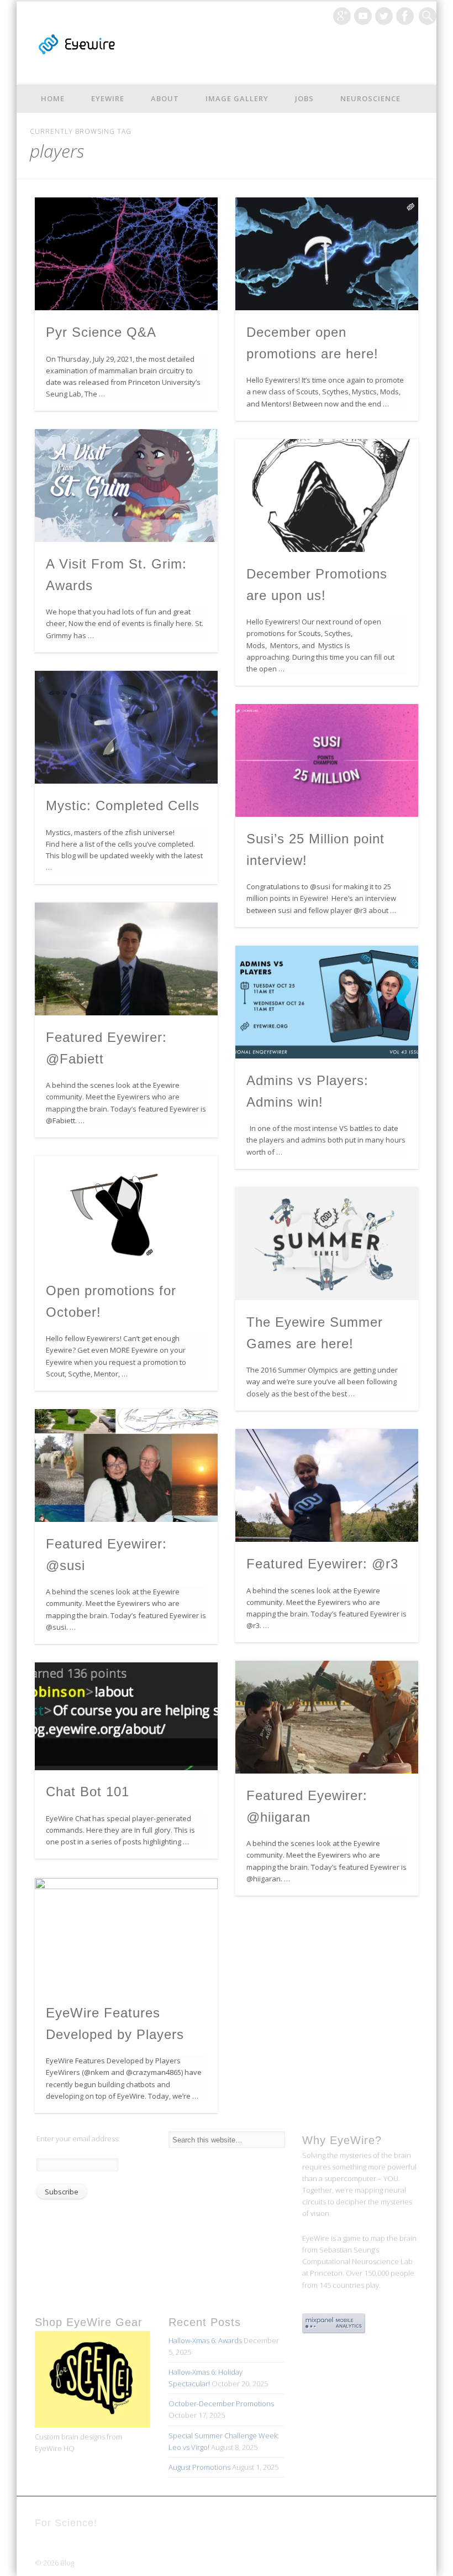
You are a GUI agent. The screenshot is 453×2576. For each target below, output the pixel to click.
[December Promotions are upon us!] (327, 496)
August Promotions (199, 2467)
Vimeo (363, 16)
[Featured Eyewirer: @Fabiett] (126, 959)
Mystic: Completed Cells (123, 805)
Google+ (342, 16)
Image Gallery (237, 98)
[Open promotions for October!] (126, 1212)
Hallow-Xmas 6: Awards (205, 2340)
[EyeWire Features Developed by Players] (126, 1934)
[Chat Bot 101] (126, 1716)
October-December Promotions (221, 2403)
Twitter (384, 16)
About (165, 98)
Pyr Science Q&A (101, 332)
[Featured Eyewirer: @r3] (327, 1485)
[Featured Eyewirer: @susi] (126, 1466)
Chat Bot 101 (88, 1792)
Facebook (405, 16)
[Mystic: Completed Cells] (126, 727)
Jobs (304, 98)
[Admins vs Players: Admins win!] (327, 1002)
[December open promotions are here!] (327, 254)
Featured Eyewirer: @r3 (322, 1564)
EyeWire (108, 98)
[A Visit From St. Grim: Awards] (126, 486)
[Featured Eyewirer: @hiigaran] (327, 1717)
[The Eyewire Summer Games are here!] (327, 1244)
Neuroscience (370, 98)
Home (53, 98)
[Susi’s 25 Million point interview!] (327, 760)
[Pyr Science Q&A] (126, 254)
